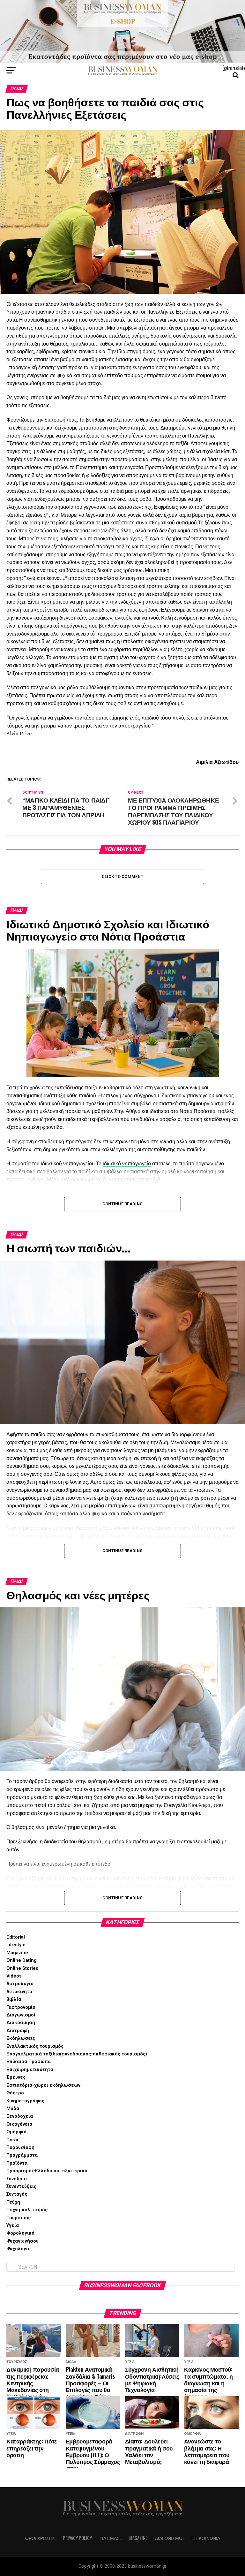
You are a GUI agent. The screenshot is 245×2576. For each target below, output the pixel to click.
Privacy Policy (77, 2538)
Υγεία (13, 2225)
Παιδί (12, 2140)
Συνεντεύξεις (21, 2187)
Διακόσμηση (21, 2023)
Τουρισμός (19, 2218)
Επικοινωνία (206, 2538)
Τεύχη (13, 2202)
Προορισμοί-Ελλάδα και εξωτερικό (47, 2171)
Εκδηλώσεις (21, 2038)
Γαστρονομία (21, 2007)
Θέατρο (15, 2093)
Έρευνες (16, 2077)
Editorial (16, 1937)
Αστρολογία (20, 1984)
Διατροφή (18, 2031)
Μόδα (13, 2109)
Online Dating (22, 1960)
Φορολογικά (20, 2233)
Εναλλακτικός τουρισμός (35, 2046)
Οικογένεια (19, 2124)
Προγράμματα (22, 2155)
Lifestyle (16, 1945)
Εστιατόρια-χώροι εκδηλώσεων (43, 2085)
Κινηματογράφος (25, 2101)
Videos (14, 1976)
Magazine (17, 1953)
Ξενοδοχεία (20, 2116)
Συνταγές (17, 2194)
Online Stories (22, 1968)
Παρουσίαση (20, 2148)
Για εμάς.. (111, 2538)
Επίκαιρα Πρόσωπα (29, 2062)
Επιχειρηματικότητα (30, 2070)
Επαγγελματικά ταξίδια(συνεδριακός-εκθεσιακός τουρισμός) (77, 2054)
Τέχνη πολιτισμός (27, 2210)
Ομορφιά (16, 2132)
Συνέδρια (17, 2179)
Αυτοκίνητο (19, 1992)
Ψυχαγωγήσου (22, 2241)
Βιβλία (14, 1999)
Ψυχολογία (19, 2249)
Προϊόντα (17, 2163)
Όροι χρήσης (40, 2538)
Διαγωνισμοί (21, 2015)
